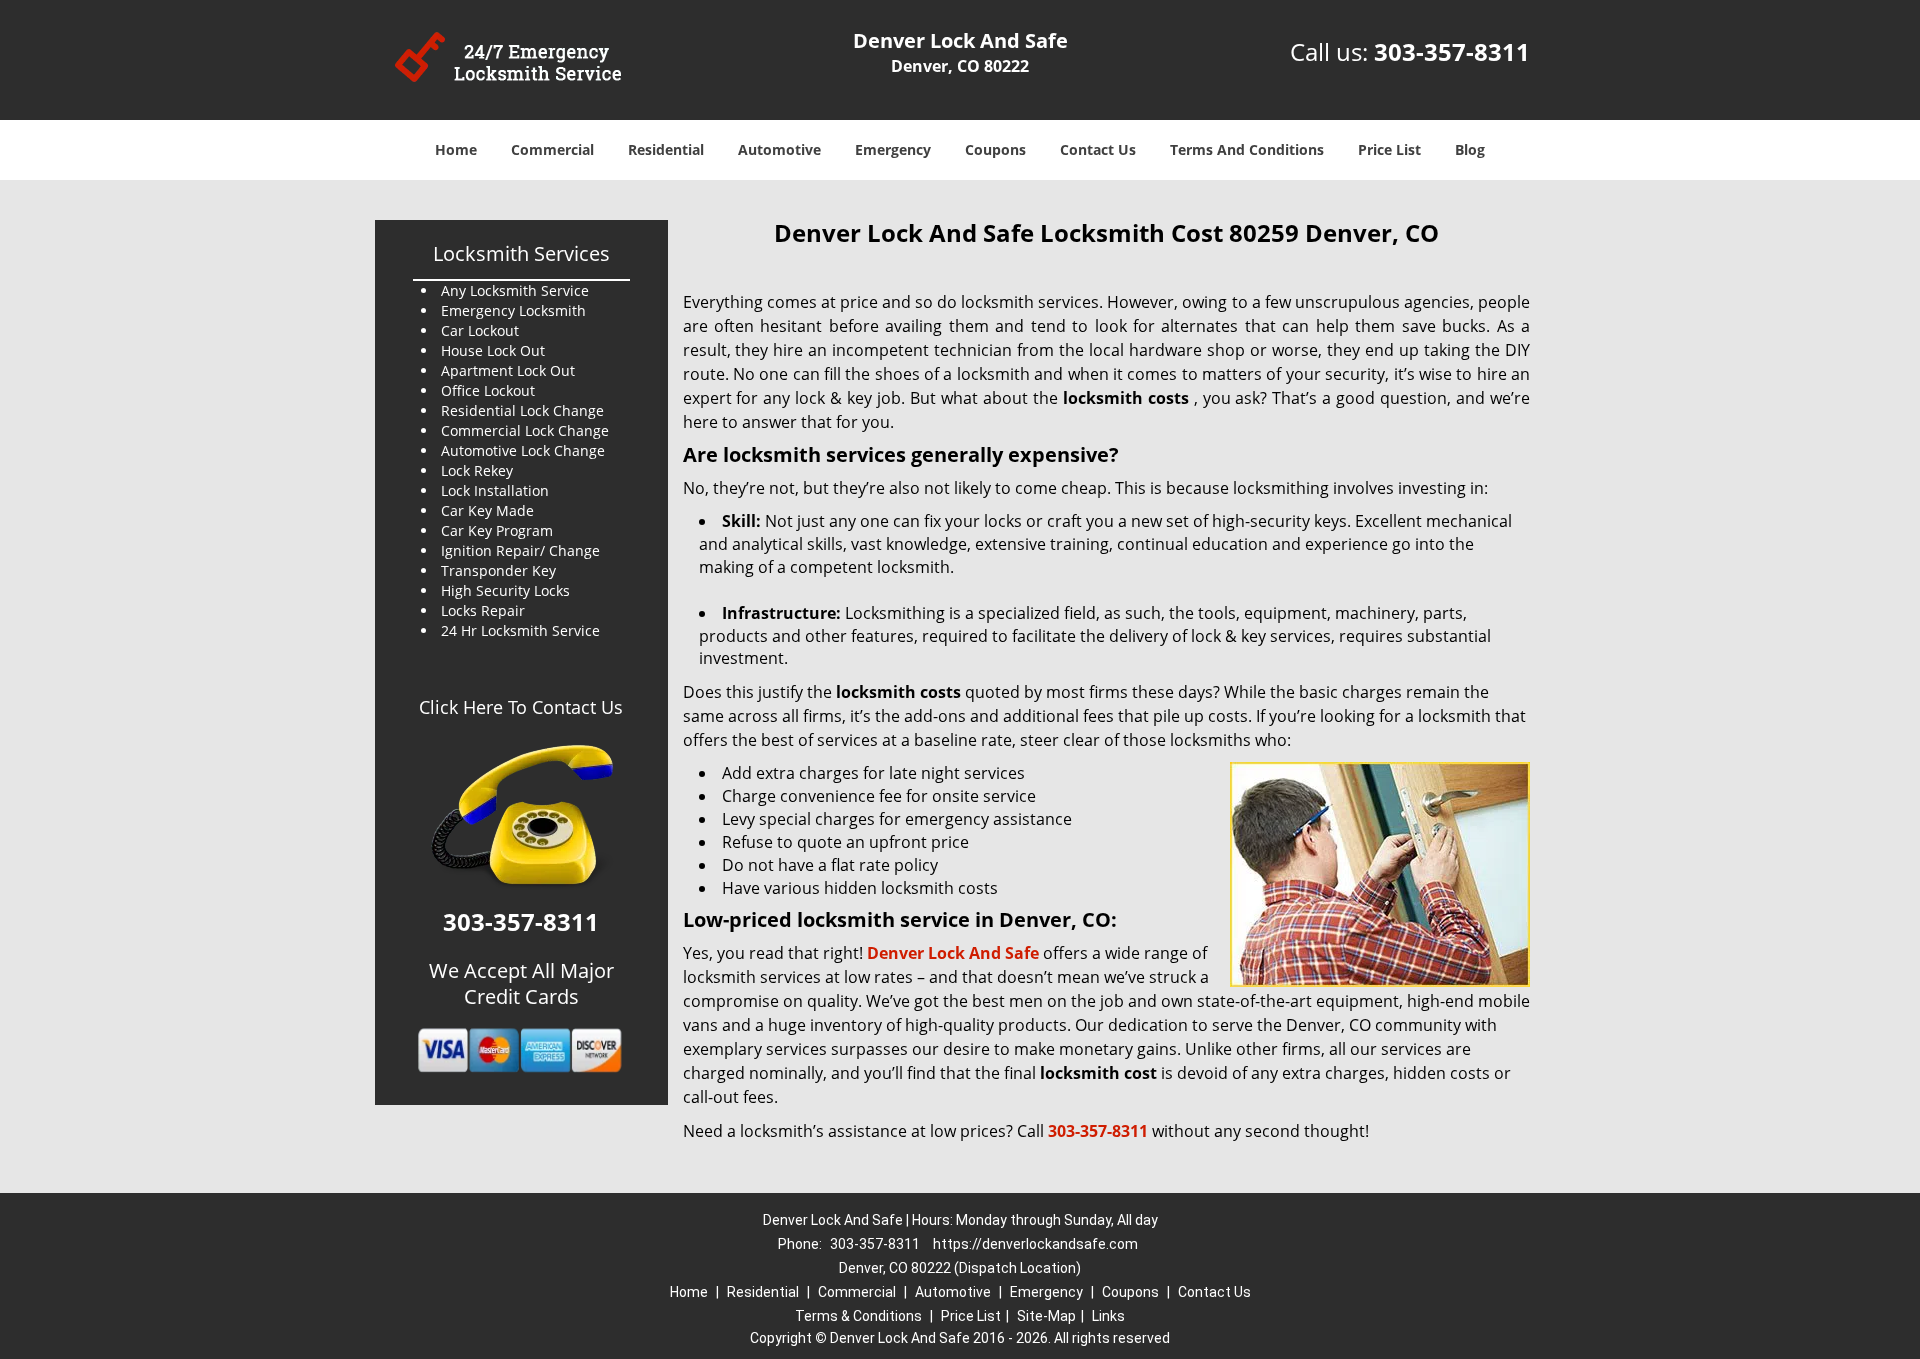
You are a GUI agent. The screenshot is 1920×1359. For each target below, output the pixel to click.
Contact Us (1098, 149)
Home (456, 149)
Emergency (893, 149)
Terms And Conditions (1247, 149)
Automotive (779, 149)
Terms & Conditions (858, 1316)
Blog (1470, 149)
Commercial (552, 149)
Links (1108, 1316)
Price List (1389, 149)
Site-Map (1046, 1316)
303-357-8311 (1452, 51)
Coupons (995, 149)
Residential (666, 149)
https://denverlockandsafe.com (1035, 1244)
